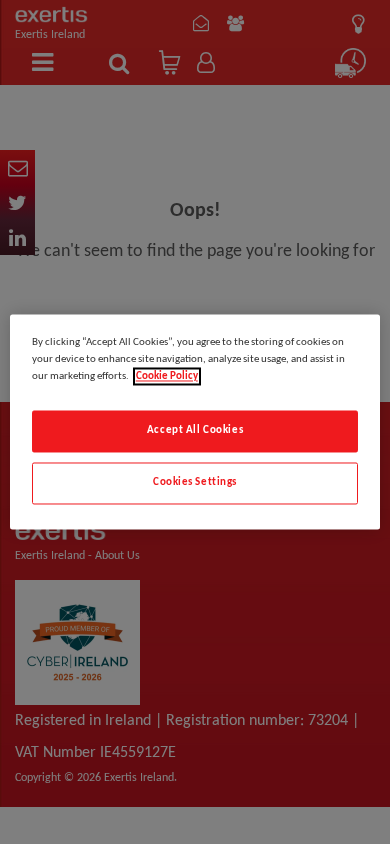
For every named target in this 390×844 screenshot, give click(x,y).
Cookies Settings (195, 483)
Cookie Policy (167, 377)
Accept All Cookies (195, 431)
